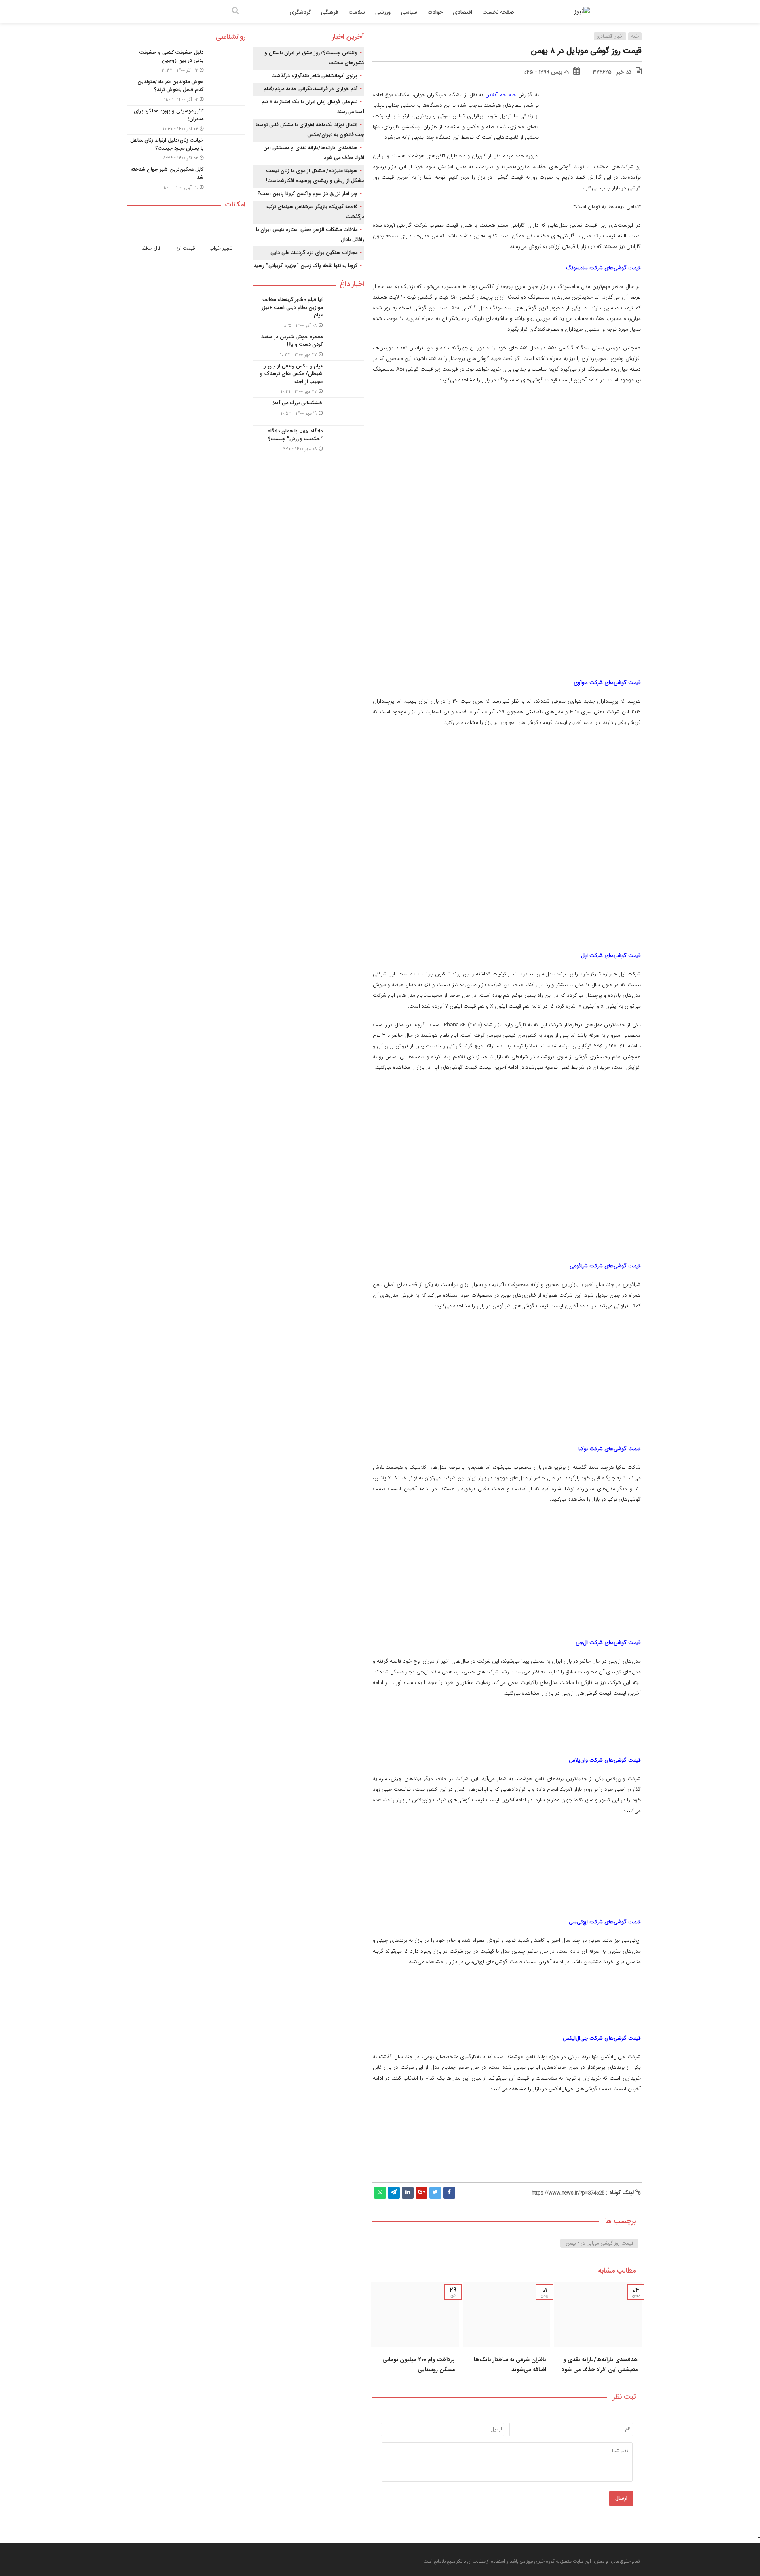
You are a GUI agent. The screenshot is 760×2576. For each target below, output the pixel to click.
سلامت (357, 13)
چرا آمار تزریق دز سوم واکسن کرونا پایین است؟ (308, 194)
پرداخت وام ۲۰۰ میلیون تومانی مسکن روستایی (419, 2365)
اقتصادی (463, 13)
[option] (598, 2330)
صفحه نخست (498, 13)
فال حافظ (151, 248)
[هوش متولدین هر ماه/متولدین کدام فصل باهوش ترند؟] (186, 91)
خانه (635, 36)
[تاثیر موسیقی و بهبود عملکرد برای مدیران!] (186, 120)
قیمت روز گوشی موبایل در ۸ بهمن (586, 51)
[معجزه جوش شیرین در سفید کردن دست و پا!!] (309, 346)
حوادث (435, 13)
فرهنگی (330, 13)
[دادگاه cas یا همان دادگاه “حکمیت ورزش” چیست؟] (309, 439)
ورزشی (383, 13)
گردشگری (300, 13)
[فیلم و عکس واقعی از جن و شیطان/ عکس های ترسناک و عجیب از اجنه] (309, 379)
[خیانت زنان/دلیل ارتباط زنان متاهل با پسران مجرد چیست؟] (186, 149)
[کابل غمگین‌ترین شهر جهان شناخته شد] (186, 178)
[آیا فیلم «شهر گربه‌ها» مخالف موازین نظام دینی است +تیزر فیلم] (309, 313)
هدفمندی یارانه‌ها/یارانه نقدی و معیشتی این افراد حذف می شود (600, 2365)
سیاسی (409, 13)
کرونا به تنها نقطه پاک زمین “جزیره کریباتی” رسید (306, 266)
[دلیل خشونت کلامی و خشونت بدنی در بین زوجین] (186, 62)
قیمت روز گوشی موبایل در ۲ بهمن (600, 2243)
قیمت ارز (186, 248)
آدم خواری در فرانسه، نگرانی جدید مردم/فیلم (311, 89)
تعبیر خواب (221, 248)
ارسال (621, 2498)
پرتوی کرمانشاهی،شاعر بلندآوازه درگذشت (314, 76)
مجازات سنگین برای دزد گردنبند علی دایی (314, 253)
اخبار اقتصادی (610, 36)
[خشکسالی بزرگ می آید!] (309, 411)
